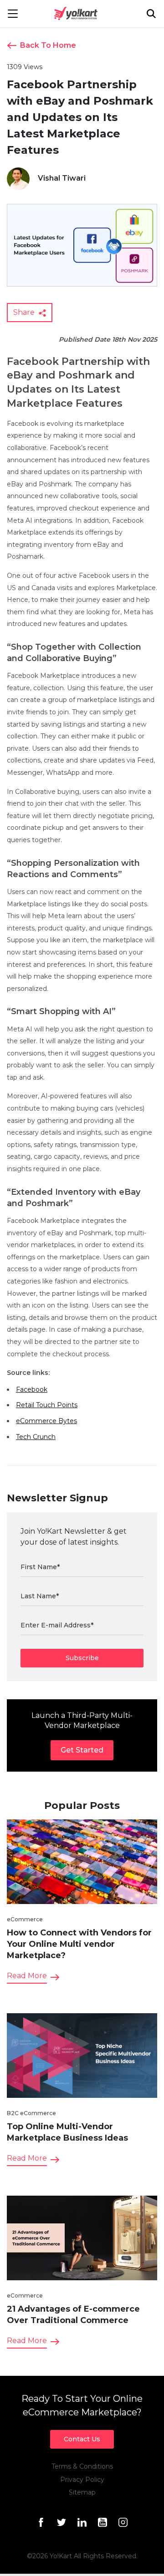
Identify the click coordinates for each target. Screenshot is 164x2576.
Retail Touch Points (47, 1405)
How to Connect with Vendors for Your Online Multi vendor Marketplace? (79, 1944)
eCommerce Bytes (46, 1421)
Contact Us (82, 2439)
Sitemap (82, 2492)
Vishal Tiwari (62, 178)
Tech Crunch (36, 1437)
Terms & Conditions (82, 2466)
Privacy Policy (82, 2480)
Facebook (32, 1389)
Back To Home (48, 45)
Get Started (82, 1750)
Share (25, 312)
